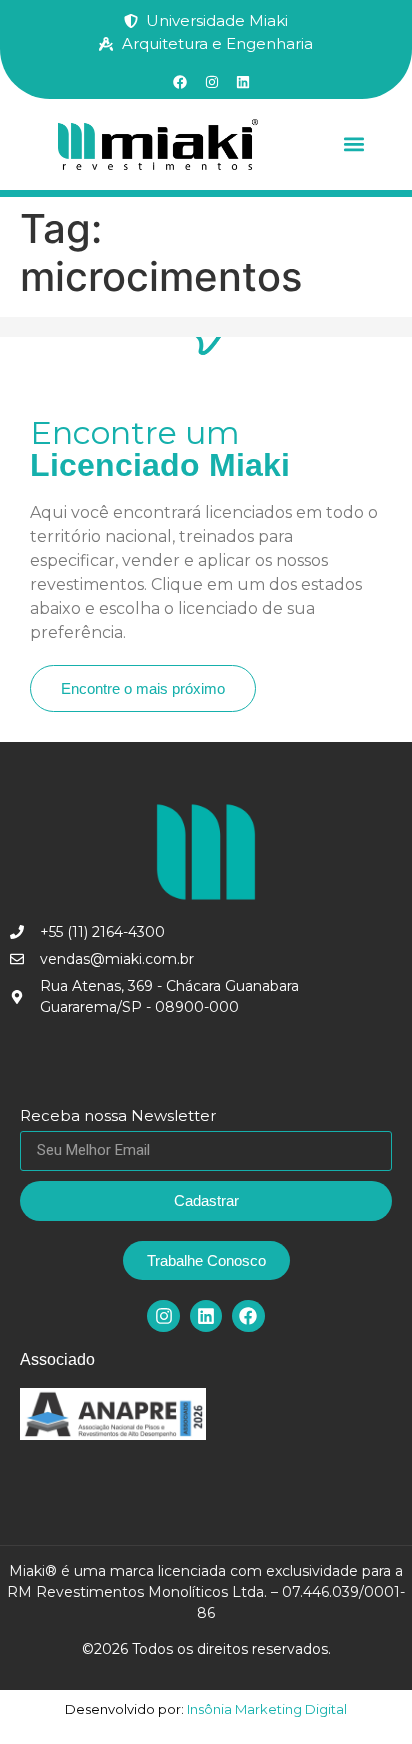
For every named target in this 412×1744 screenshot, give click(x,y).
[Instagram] (163, 1316)
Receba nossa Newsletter (118, 1116)
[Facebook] (248, 1316)
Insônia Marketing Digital (265, 1709)
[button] (353, 144)
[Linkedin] (206, 1316)
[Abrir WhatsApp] (362, 1693)
